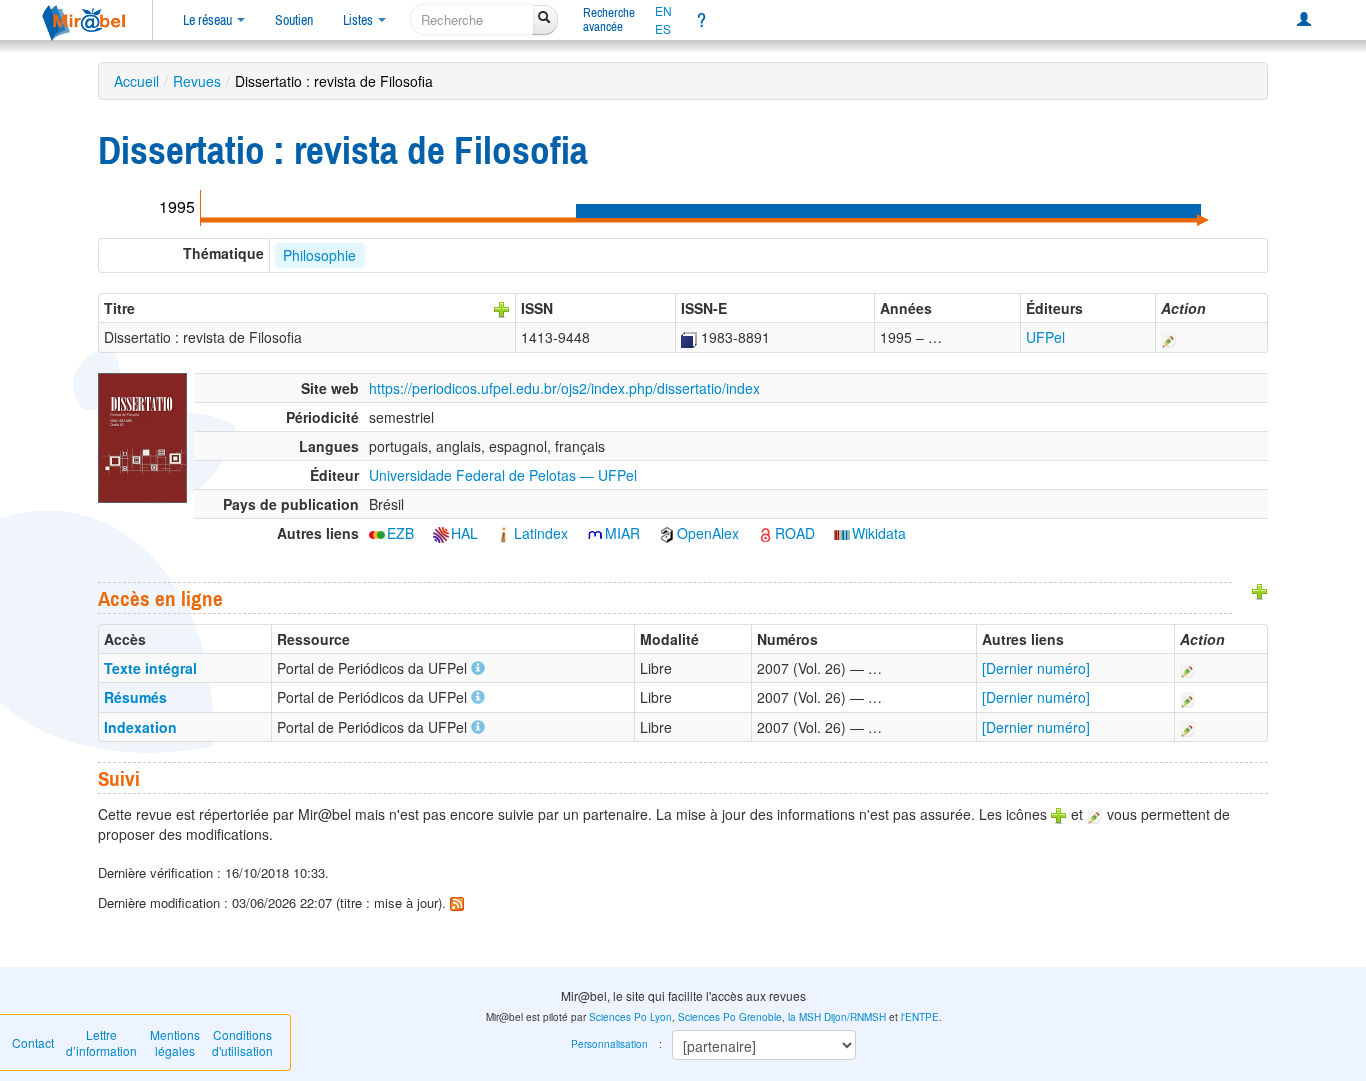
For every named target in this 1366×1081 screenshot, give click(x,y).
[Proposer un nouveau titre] (502, 308)
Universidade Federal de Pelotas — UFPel (503, 475)
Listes (359, 20)
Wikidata (879, 533)
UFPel (1045, 337)
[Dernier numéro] (1036, 668)
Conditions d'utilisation (242, 1042)
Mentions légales (175, 1042)
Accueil (136, 81)
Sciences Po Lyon (630, 1017)
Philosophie (319, 255)
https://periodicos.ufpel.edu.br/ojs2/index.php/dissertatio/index (564, 388)
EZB (400, 533)
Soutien (294, 20)
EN (663, 11)
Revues (197, 81)
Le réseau (209, 20)
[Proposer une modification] (1169, 337)
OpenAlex (708, 533)
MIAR (622, 533)
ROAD (795, 533)
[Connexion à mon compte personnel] (1304, 20)
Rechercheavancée (609, 19)
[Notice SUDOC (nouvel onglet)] (689, 337)
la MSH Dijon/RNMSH (837, 1017)
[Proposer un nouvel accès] (1260, 590)
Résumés (135, 697)
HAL (464, 533)
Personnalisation (609, 1044)
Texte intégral (150, 668)
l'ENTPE (920, 1017)
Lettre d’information (101, 1042)
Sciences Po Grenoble (730, 1017)
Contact (33, 1042)
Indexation (140, 727)
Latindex (541, 533)
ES (663, 29)
